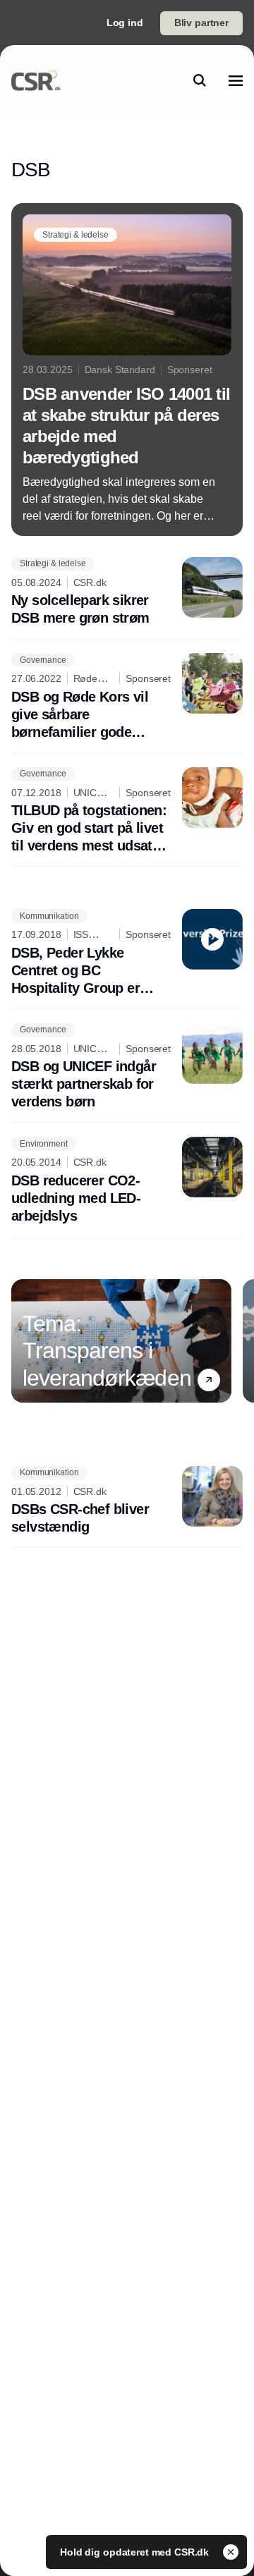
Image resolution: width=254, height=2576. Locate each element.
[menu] (236, 80)
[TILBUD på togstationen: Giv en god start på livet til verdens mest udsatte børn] (127, 811)
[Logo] (36, 80)
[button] (209, 1380)
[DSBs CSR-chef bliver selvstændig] (127, 1501)
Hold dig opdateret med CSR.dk (136, 2552)
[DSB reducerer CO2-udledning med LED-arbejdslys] (127, 1181)
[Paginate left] (23, 1341)
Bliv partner (201, 23)
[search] (200, 80)
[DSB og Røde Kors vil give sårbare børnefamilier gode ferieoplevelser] (127, 697)
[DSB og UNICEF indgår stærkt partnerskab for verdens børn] (127, 1067)
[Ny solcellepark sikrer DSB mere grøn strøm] (127, 592)
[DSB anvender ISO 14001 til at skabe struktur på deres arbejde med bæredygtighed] (127, 370)
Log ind (125, 23)
